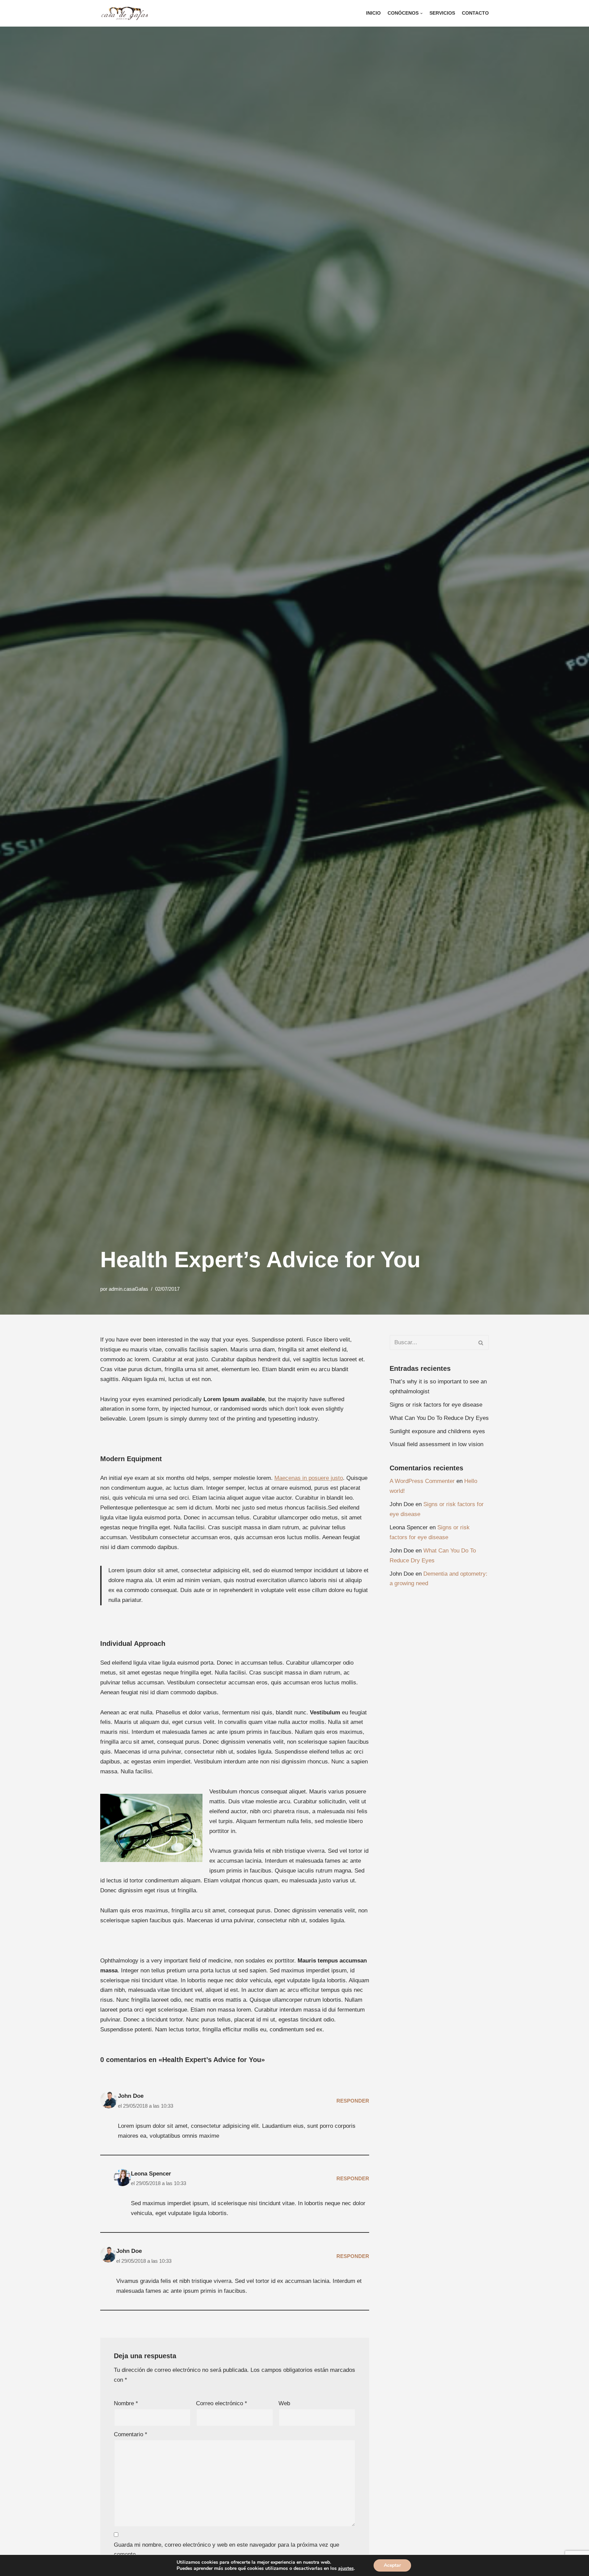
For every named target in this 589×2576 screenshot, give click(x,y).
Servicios (442, 13)
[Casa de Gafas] (126, 13)
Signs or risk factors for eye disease (436, 1405)
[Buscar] (481, 1343)
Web (284, 2403)
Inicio (373, 13)
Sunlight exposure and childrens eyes (437, 1431)
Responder (353, 2101)
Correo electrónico (222, 2403)
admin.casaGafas (129, 1289)
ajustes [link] (346, 2568)
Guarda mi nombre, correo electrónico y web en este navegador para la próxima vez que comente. (226, 2550)
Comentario (131, 2434)
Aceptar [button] (392, 2565)
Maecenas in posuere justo (309, 1478)
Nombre (126, 2403)
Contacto (475, 13)
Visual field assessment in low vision (436, 1444)
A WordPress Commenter (422, 1481)
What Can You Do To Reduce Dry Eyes (439, 1418)
